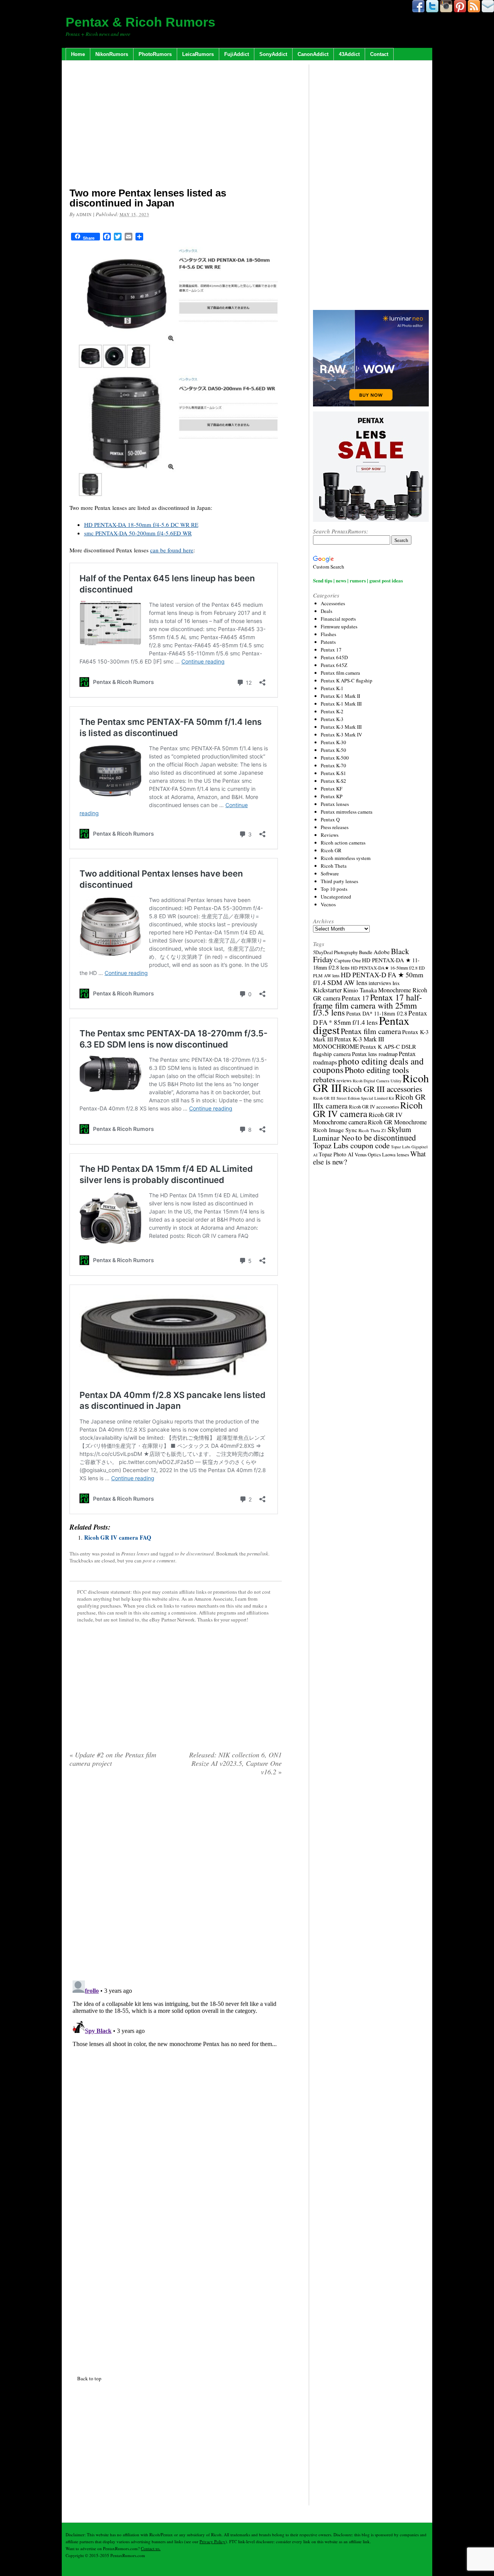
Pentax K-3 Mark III (341, 727)
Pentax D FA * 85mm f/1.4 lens (370, 1018)
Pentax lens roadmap (375, 1054)
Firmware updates (339, 626)
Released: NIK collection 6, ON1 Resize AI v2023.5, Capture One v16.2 (235, 1763)
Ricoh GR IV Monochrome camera (358, 1118)
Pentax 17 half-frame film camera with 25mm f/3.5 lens (367, 1005)
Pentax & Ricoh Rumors (140, 22)
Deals (327, 611)
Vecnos (328, 904)
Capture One (348, 960)
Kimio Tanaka (360, 990)
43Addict (349, 54)
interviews (380, 983)
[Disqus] (176, 2074)
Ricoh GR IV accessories (374, 1107)
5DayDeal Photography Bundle (343, 952)
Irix (396, 983)
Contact (379, 54)
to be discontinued (194, 1554)
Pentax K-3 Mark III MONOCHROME (349, 1043)
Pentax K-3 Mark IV (341, 735)
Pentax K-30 (333, 742)
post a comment (159, 1560)
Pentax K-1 (332, 688)
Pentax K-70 (333, 765)
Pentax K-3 (332, 719)
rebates (324, 1079)
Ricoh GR (331, 850)
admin (84, 214)
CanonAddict (313, 54)
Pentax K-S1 (333, 773)
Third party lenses (339, 881)
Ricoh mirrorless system (346, 858)
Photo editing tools (377, 1070)
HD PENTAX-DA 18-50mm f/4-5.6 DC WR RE (141, 525)
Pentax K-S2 (333, 781)
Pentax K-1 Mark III (341, 704)
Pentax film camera (340, 673)
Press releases (335, 827)
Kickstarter (327, 990)
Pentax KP (332, 796)
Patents (328, 642)
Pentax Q (330, 819)
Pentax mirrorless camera (347, 812)
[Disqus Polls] (176, 1881)
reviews (344, 1081)
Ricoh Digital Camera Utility (377, 1081)
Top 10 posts (334, 889)
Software (330, 873)
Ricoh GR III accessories (382, 1089)
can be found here (172, 550)
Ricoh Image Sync (335, 1130)
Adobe (382, 952)
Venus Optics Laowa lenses (382, 1154)
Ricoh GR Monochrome (397, 1122)
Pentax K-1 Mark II (340, 696)
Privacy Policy (212, 2541)
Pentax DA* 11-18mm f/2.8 (377, 1013)
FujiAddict (237, 54)
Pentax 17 (331, 650)
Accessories (333, 603)
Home (78, 54)
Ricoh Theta (334, 866)
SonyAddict (273, 54)
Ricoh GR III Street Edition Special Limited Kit (354, 1098)
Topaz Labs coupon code (351, 1145)
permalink (258, 1554)
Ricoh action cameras (343, 843)
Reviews (330, 835)
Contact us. (151, 2548)
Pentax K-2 (332, 711)
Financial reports (338, 619)
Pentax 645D (334, 657)
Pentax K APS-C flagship (347, 680)
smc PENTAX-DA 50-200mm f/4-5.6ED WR (138, 533)
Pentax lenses (135, 1554)
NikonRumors (112, 54)
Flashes (328, 634)
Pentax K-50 (333, 750)
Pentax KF (332, 789)
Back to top (89, 2378)
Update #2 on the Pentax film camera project (113, 1759)
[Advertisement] (176, 125)
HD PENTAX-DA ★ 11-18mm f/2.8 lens (366, 964)
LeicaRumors (198, 54)
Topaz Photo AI (336, 1154)
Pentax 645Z (334, 665)
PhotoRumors (155, 54)
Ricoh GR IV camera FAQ (118, 1537)
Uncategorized (336, 897)
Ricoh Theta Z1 (372, 1130)
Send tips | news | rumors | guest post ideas (358, 580)
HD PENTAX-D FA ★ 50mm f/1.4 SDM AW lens (368, 978)
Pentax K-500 (335, 758)
